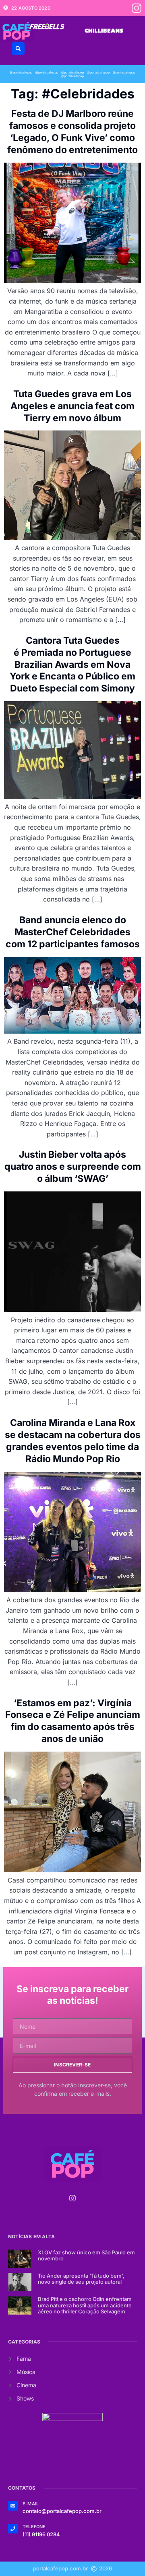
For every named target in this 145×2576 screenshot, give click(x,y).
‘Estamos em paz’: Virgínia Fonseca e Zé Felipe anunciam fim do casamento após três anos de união (73, 1721)
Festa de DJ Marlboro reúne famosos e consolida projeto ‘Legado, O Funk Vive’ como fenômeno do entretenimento (72, 132)
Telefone (34, 2527)
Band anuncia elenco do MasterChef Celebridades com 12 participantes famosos (73, 932)
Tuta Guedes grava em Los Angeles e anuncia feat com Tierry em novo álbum (72, 406)
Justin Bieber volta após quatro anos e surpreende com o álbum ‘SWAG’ (73, 1167)
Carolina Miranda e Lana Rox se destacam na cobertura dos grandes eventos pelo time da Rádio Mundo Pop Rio (73, 1441)
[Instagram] (137, 8)
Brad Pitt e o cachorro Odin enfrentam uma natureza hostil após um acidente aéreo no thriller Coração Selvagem (85, 2305)
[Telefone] (13, 2529)
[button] (18, 49)
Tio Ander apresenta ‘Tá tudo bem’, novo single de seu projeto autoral (81, 2279)
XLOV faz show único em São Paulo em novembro (86, 2256)
